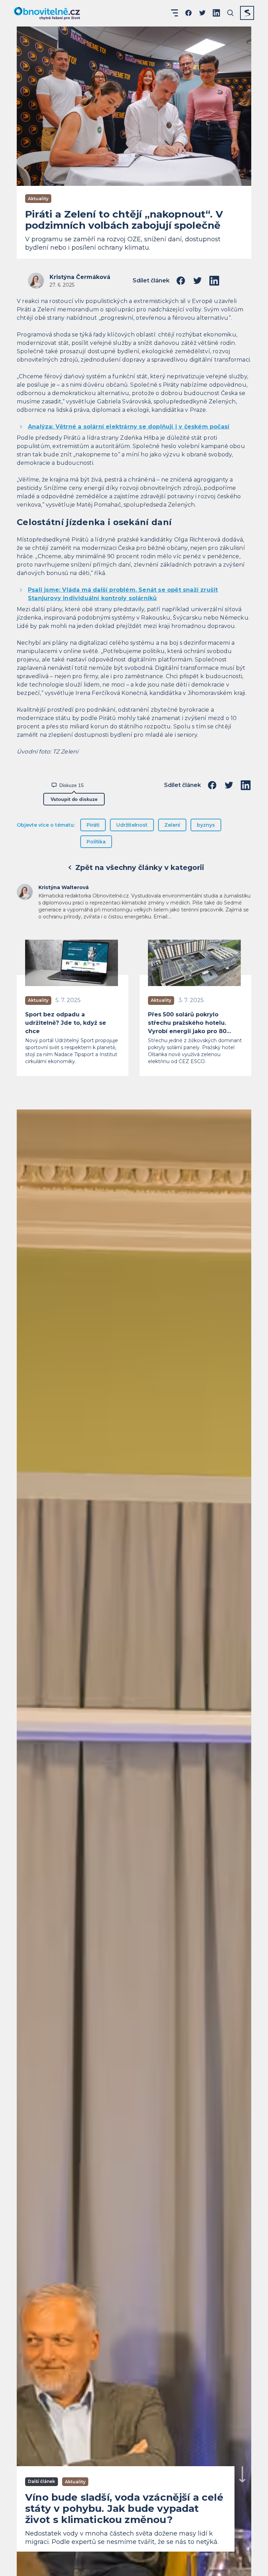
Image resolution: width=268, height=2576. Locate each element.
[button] (174, 13)
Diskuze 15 (72, 785)
